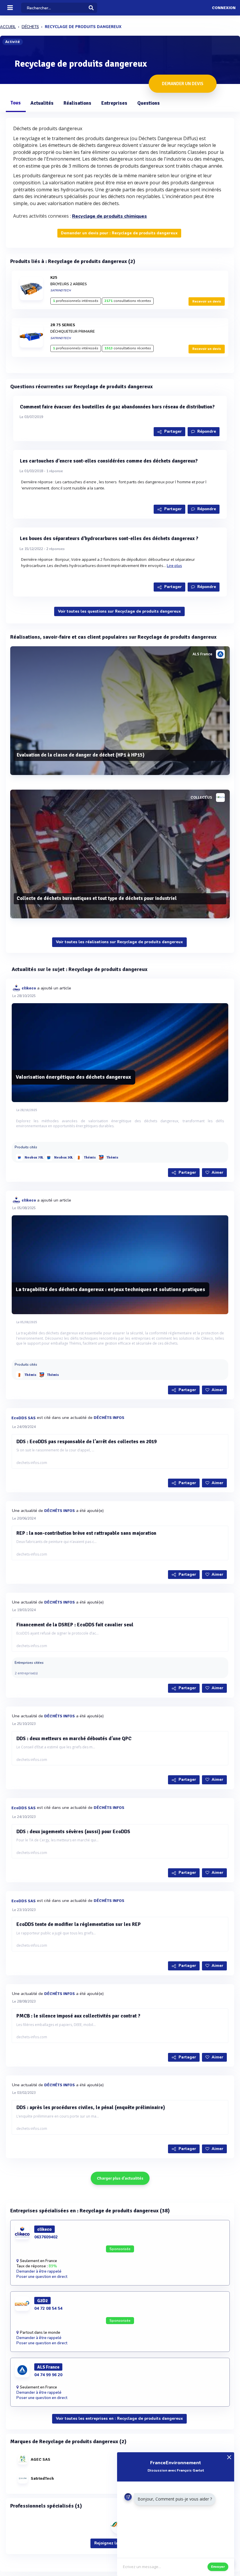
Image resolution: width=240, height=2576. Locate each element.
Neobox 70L (34, 1158)
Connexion (224, 8)
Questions (149, 103)
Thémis (90, 1158)
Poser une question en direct (42, 2277)
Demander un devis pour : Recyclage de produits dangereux (119, 233)
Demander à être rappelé (39, 2271)
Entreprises (114, 103)
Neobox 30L (64, 1158)
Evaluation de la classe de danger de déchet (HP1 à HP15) (81, 755)
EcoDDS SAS (24, 1418)
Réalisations (77, 103)
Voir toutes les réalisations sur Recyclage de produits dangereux (119, 942)
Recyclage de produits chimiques (109, 216)
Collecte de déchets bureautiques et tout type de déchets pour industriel (97, 898)
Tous (16, 103)
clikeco (29, 988)
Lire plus (174, 566)
